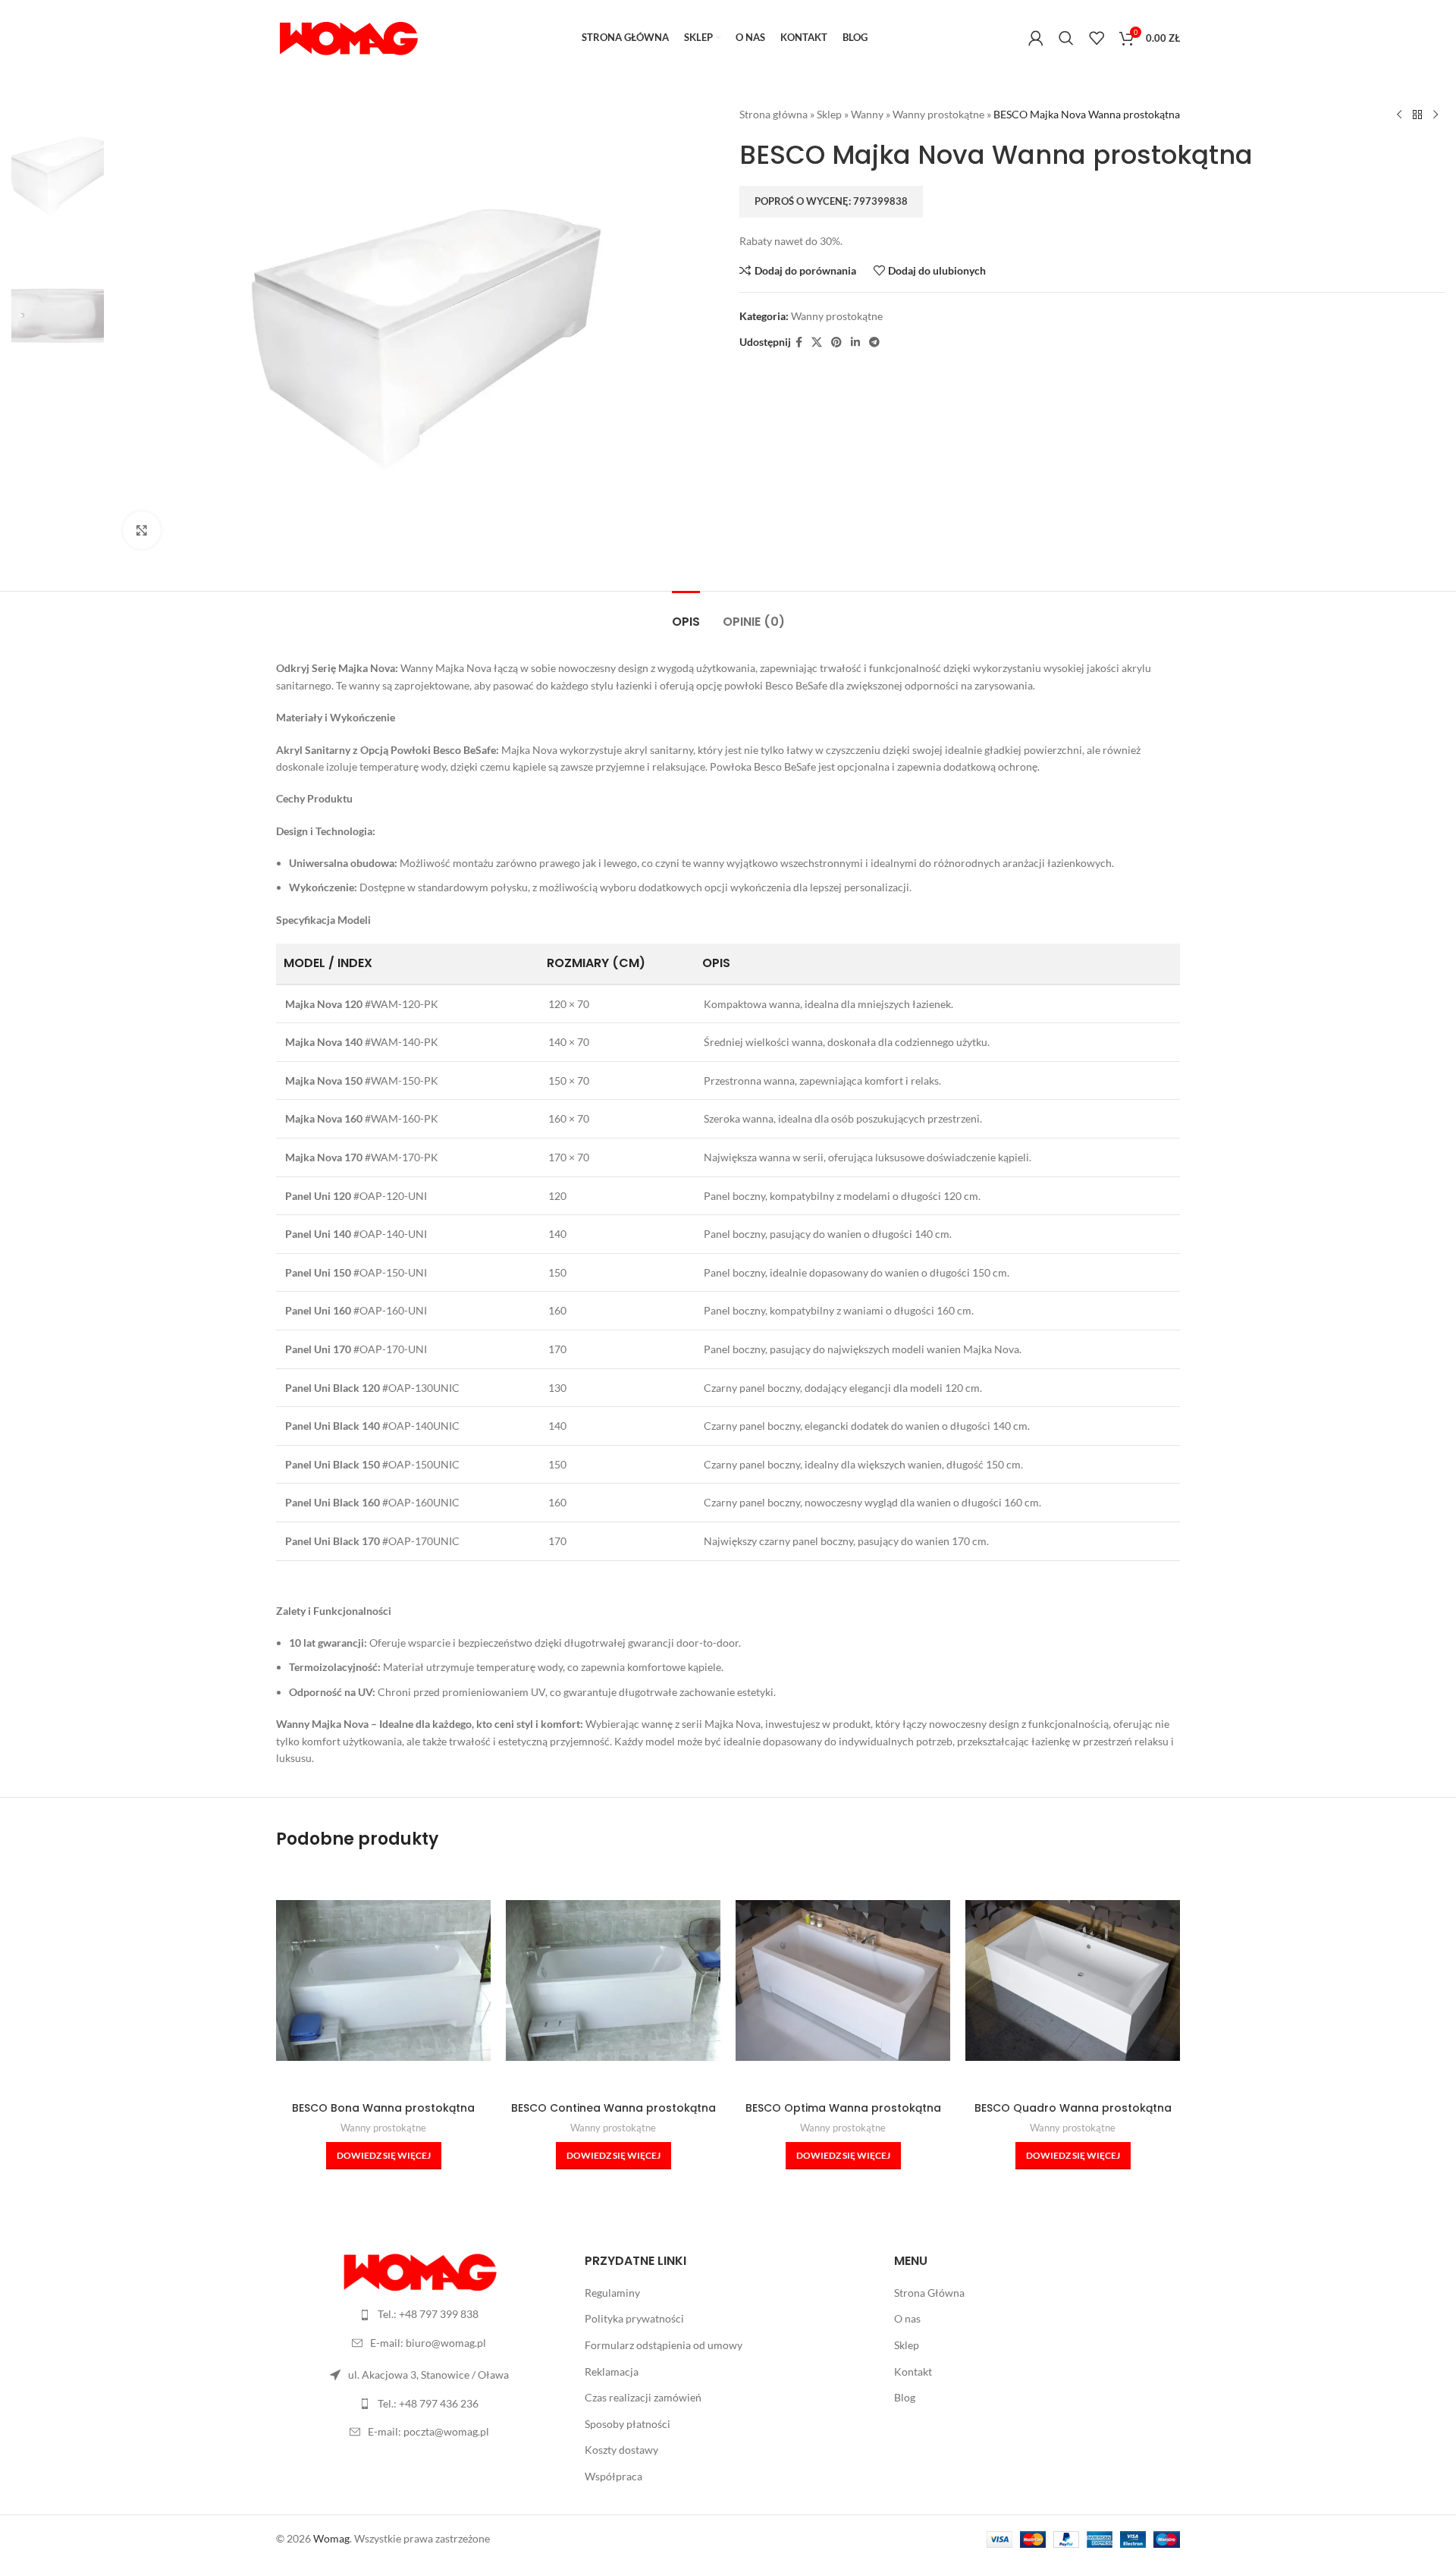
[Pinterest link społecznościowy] (836, 342)
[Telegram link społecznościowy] (874, 342)
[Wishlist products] (1097, 38)
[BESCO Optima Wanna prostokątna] (843, 1981)
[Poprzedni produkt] (1399, 115)
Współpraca (613, 2476)
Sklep (829, 114)
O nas (907, 2318)
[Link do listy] (419, 2314)
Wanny (867, 114)
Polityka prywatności (634, 2318)
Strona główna (773, 114)
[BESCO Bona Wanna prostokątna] (383, 1981)
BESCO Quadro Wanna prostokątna (1073, 2108)
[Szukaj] (1066, 38)
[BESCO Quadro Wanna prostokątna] (1073, 1981)
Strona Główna (929, 2293)
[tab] (686, 614)
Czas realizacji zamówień (643, 2397)
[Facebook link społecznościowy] (799, 342)
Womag (331, 2538)
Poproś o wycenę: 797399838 (831, 201)
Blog (905, 2397)
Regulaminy (612, 2293)
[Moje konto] (1036, 38)
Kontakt (913, 2371)
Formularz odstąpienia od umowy (664, 2345)
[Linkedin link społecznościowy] (855, 342)
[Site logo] (348, 37)
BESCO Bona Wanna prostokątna (383, 2108)
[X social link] (817, 342)
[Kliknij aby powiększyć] (142, 530)
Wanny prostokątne (938, 114)
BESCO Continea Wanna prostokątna (613, 2108)
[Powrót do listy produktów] (1417, 115)
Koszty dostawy (621, 2450)
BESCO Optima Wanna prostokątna (843, 2108)
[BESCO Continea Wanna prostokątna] (613, 1981)
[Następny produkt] (1436, 115)
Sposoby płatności (628, 2424)
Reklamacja (612, 2371)
